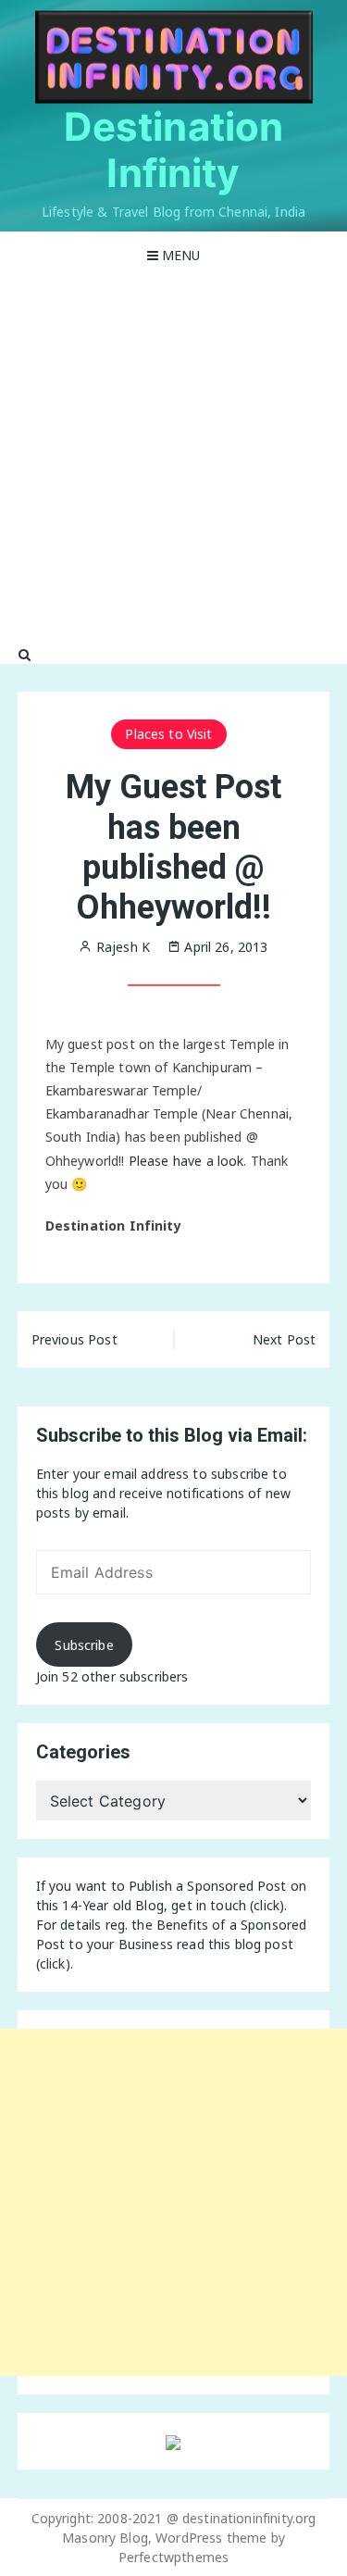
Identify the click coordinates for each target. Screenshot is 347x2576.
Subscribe (84, 1645)
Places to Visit (168, 734)
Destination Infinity (174, 150)
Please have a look (186, 1161)
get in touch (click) (228, 1905)
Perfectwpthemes (173, 2557)
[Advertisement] (173, 462)
